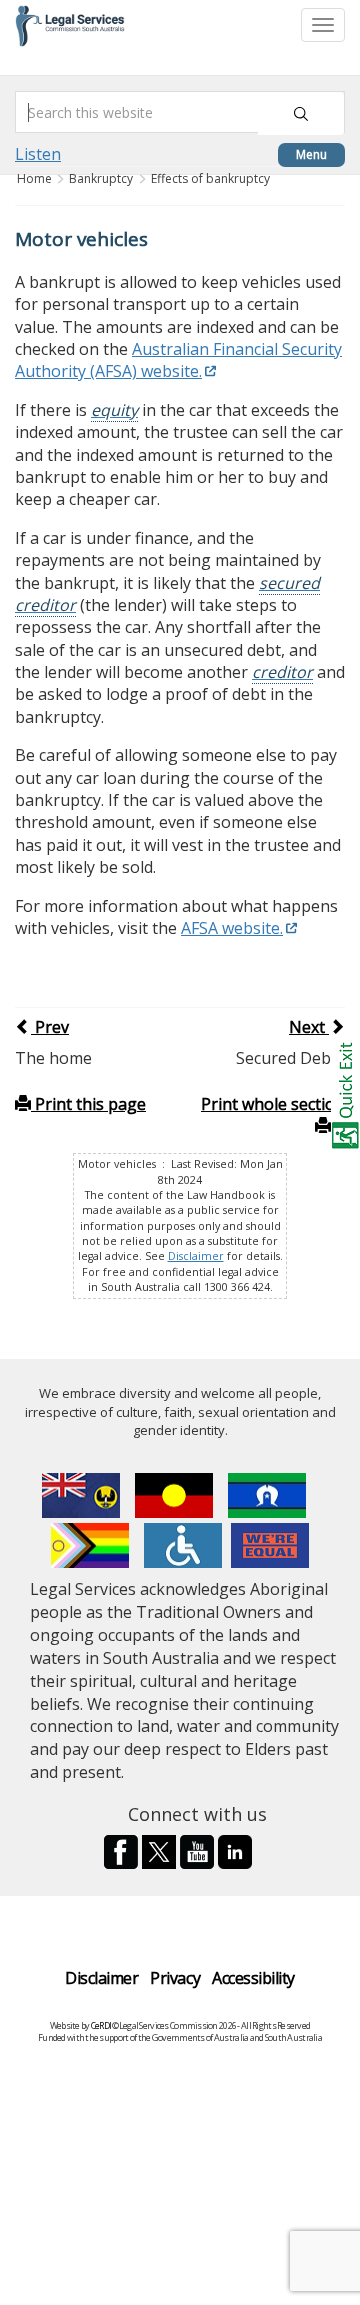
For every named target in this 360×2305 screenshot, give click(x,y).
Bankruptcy (101, 178)
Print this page (88, 1104)
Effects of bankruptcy (210, 178)
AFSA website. (232, 928)
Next (309, 1027)
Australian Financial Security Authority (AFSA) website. (178, 360)
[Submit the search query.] (301, 113)
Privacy (175, 1978)
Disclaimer (196, 1256)
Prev (50, 1027)
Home (36, 178)
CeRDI (101, 2025)
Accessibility (253, 1978)
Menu (311, 154)
